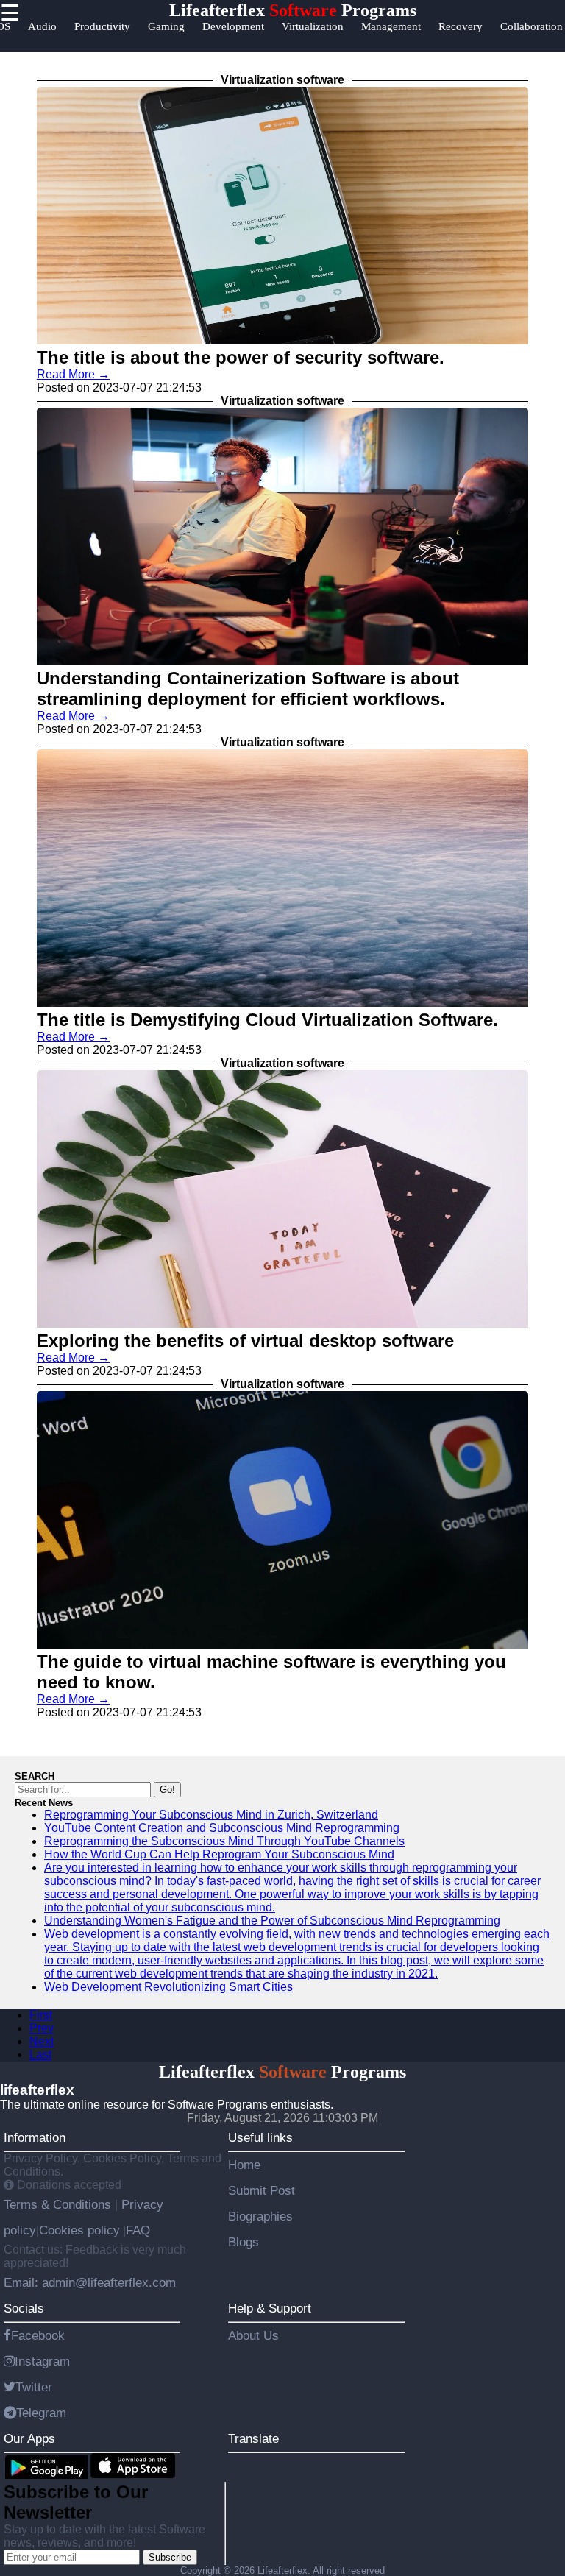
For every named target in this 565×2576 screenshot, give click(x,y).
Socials (24, 2308)
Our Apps (29, 2438)
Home (244, 2165)
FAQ (138, 2230)
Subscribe (170, 2557)
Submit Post (262, 2190)
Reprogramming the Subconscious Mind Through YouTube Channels (224, 1841)
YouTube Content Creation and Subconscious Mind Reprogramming (222, 1828)
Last (40, 2055)
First (41, 2015)
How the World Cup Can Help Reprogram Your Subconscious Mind (219, 1854)
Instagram (42, 2361)
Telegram (41, 2413)
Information (35, 2137)
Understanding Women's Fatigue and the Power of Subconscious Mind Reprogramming (272, 1921)
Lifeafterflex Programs (293, 10)
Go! (167, 1790)
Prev (42, 2028)
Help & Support (270, 2308)
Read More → (73, 374)
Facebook (38, 2335)
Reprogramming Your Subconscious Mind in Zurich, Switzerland (211, 1815)
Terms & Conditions (59, 2204)
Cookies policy (79, 2230)
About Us (253, 2335)
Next (42, 2041)
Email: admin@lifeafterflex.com (90, 2282)
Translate (253, 2438)
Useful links (260, 2137)
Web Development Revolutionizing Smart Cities (168, 1987)
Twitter (34, 2387)
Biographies (260, 2216)
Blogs (244, 2242)
